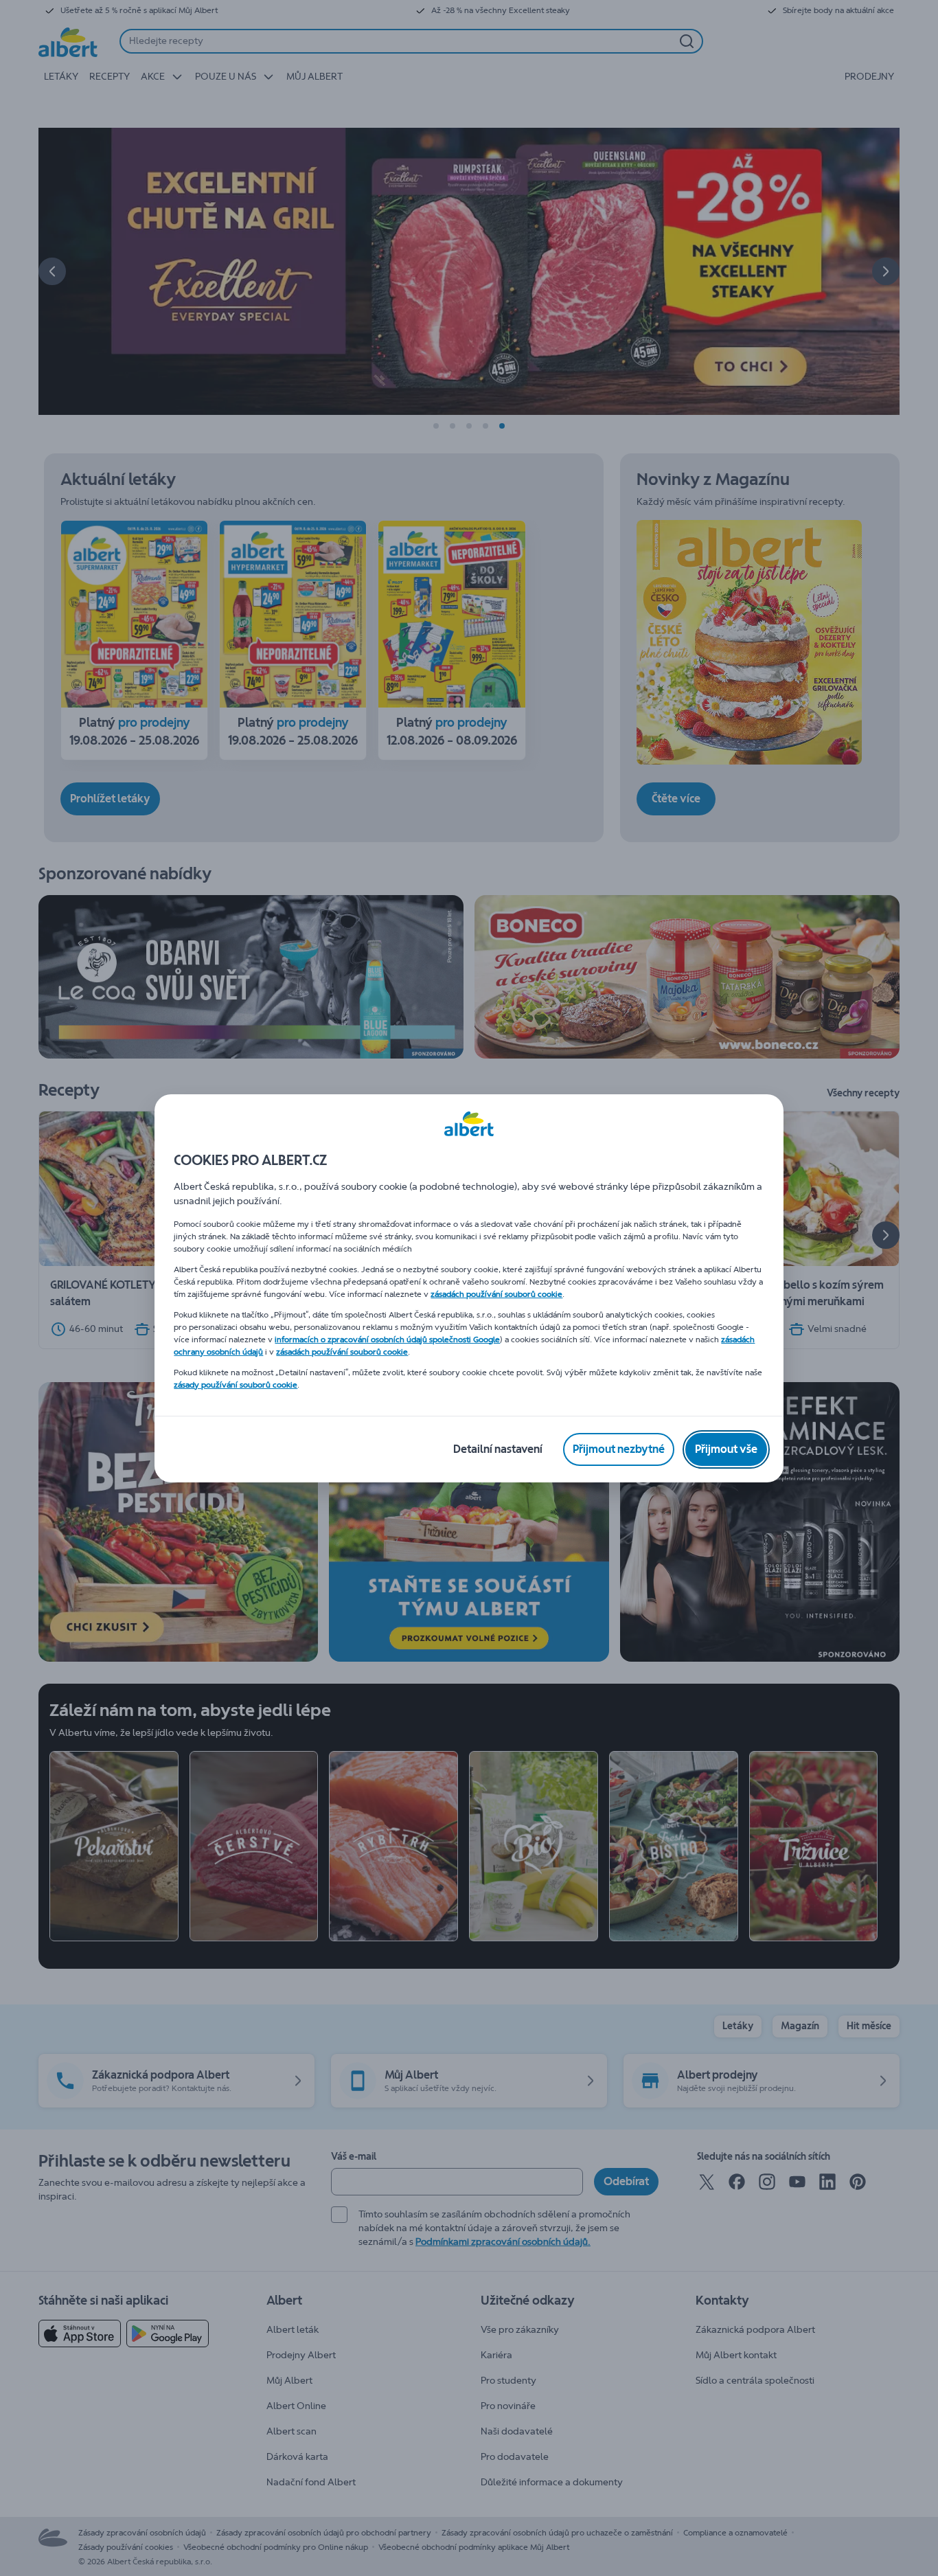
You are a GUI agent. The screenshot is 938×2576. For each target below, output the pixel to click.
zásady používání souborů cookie (236, 1385)
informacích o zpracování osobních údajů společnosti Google (387, 1340)
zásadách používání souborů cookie (496, 1294)
